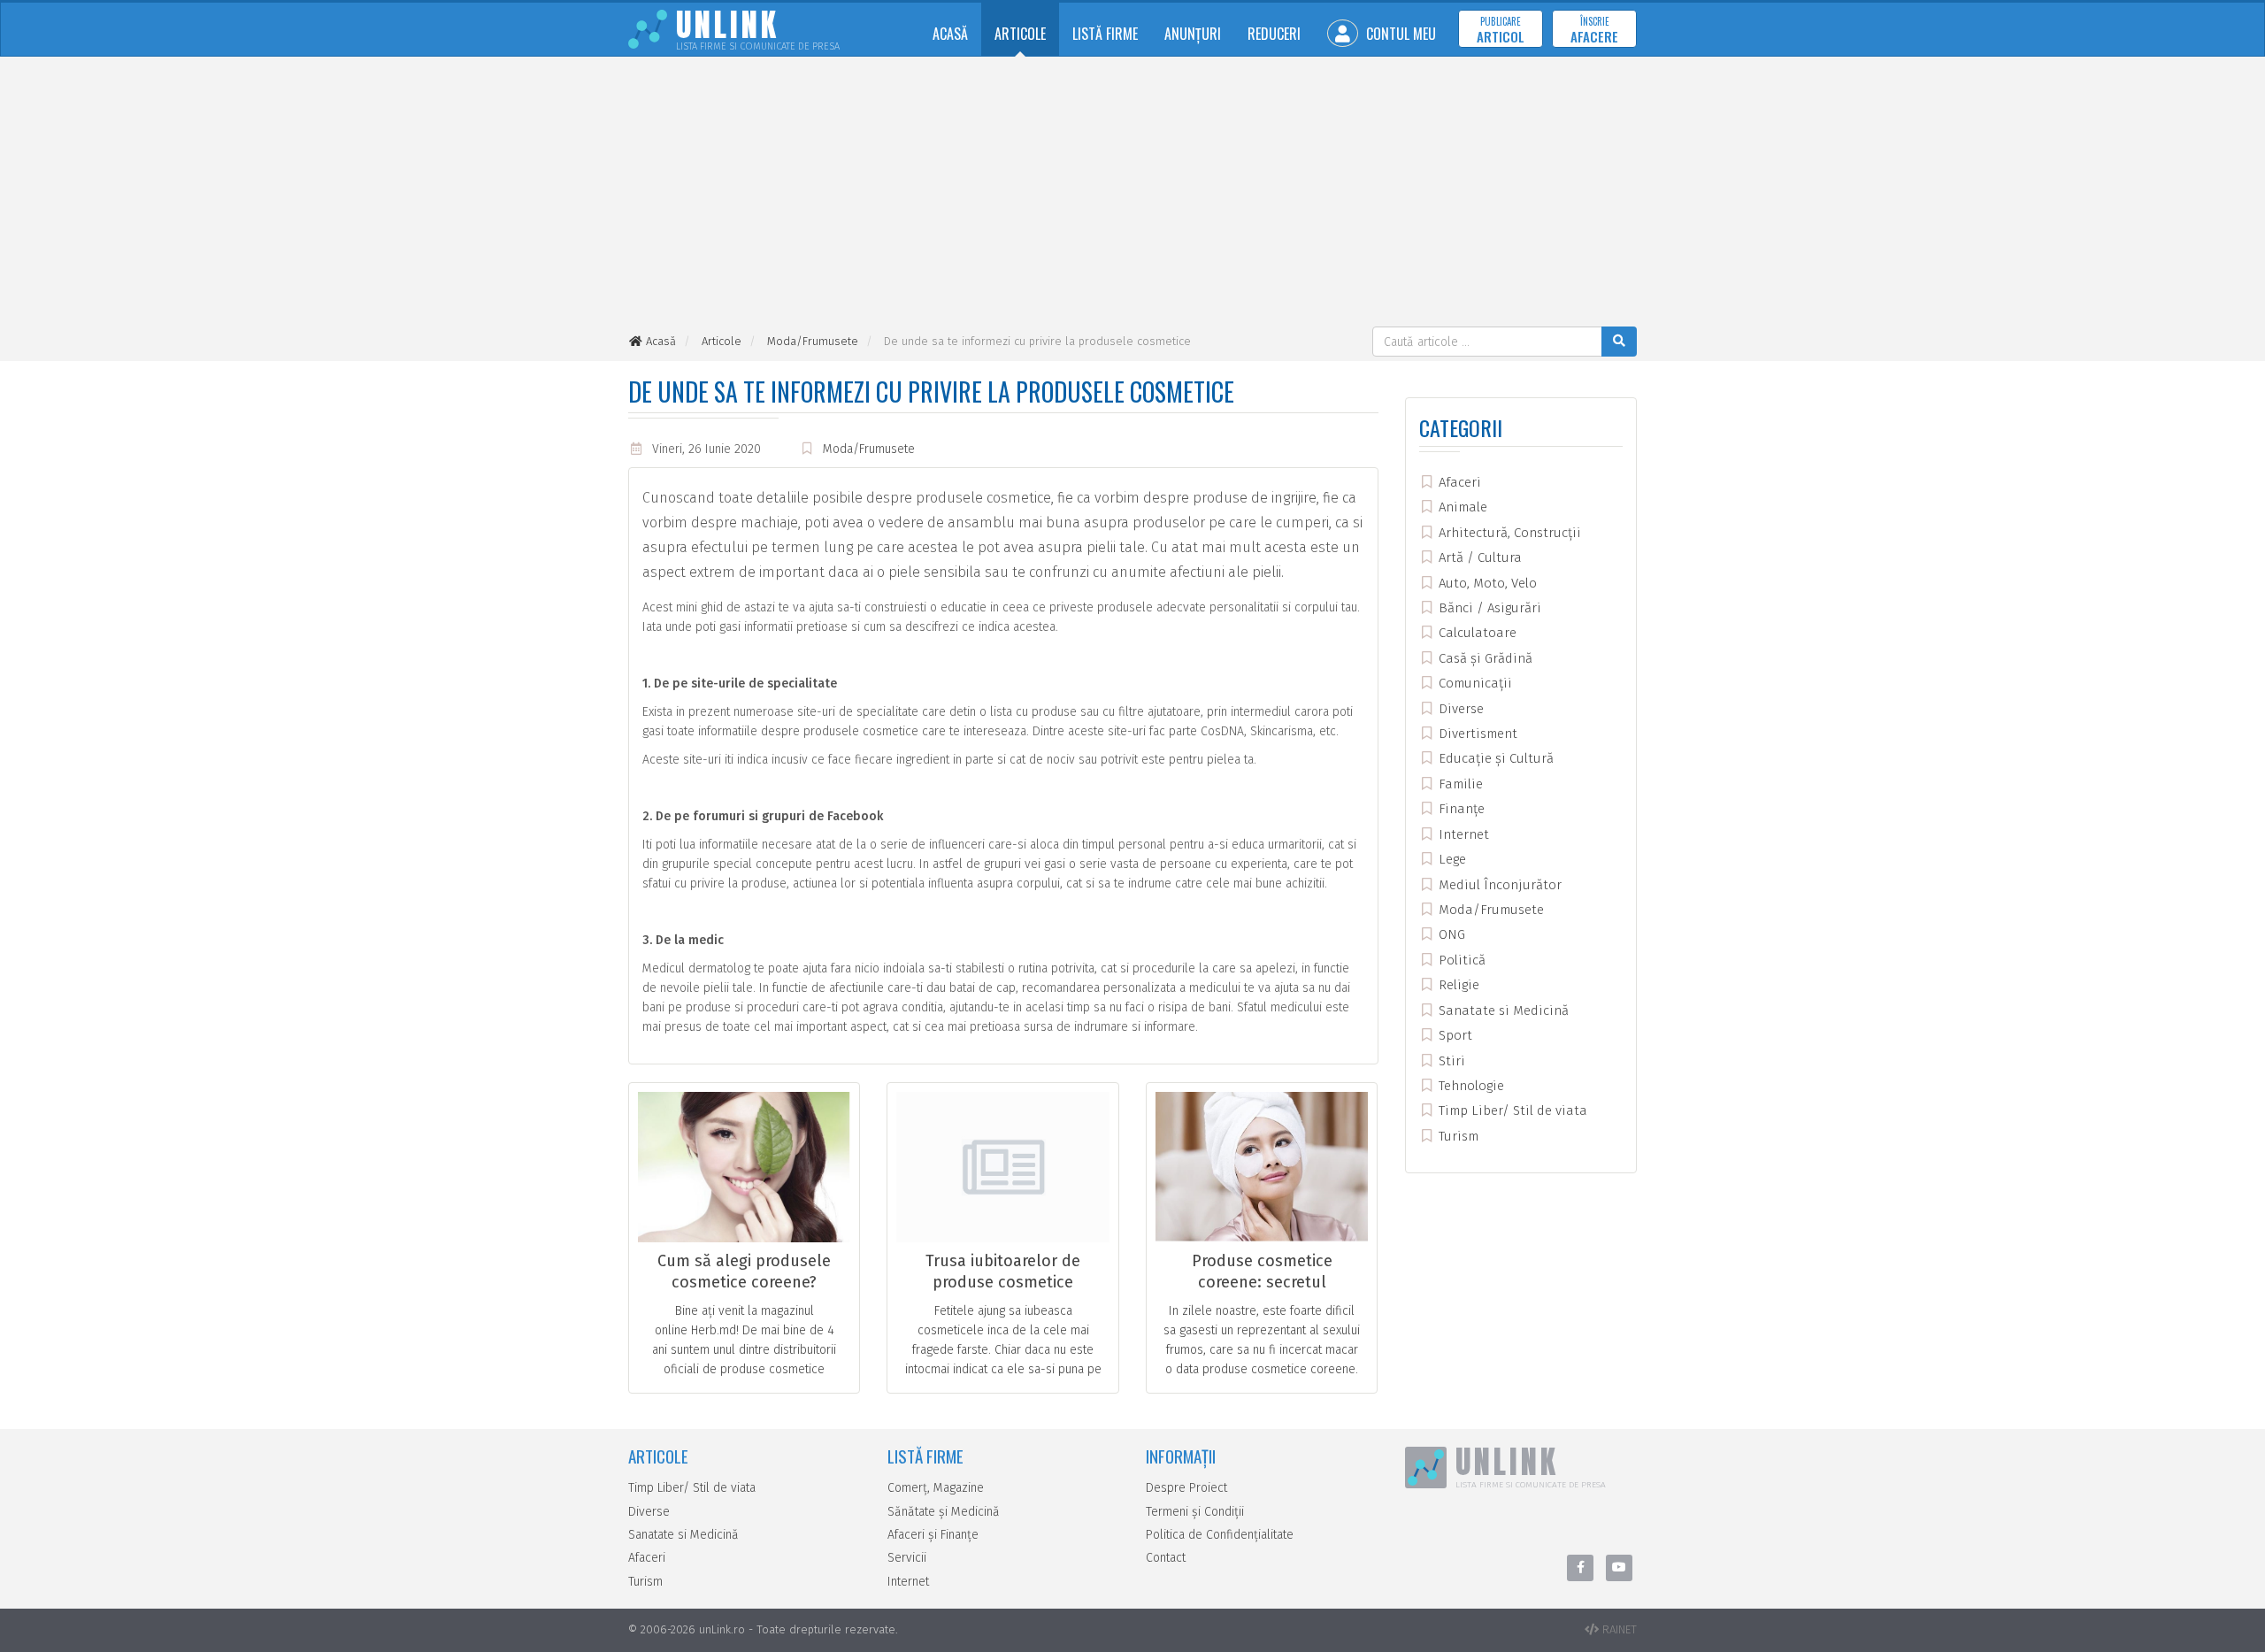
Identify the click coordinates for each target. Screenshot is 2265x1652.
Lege (1451, 859)
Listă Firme (1105, 34)
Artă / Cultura (1478, 557)
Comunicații (1474, 683)
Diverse (1459, 709)
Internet (1462, 834)
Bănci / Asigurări (1488, 608)
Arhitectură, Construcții (1508, 533)
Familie (1459, 784)
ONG (1450, 934)
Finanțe (1460, 809)
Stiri (1450, 1061)
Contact (1166, 1558)
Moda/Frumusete (869, 449)
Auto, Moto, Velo (1486, 583)
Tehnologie (1470, 1086)
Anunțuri (1193, 34)
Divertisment (1476, 734)
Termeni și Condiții (1195, 1512)
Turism (1457, 1136)
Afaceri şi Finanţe (933, 1535)
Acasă (950, 34)
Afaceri (1458, 482)
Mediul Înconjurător (1498, 885)
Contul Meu (1399, 34)
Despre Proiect (1186, 1488)
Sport (1454, 1035)
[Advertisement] (1132, 194)
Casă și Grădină (1484, 658)
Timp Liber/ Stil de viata (1511, 1110)
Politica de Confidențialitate (1220, 1535)
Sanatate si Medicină (1502, 1010)
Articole (1020, 34)
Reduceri (1274, 34)
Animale (1461, 507)
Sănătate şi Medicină (944, 1512)
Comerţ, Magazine (936, 1488)
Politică (1460, 960)
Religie (1457, 985)
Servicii (907, 1558)
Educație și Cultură (1494, 758)
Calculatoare (1476, 633)
